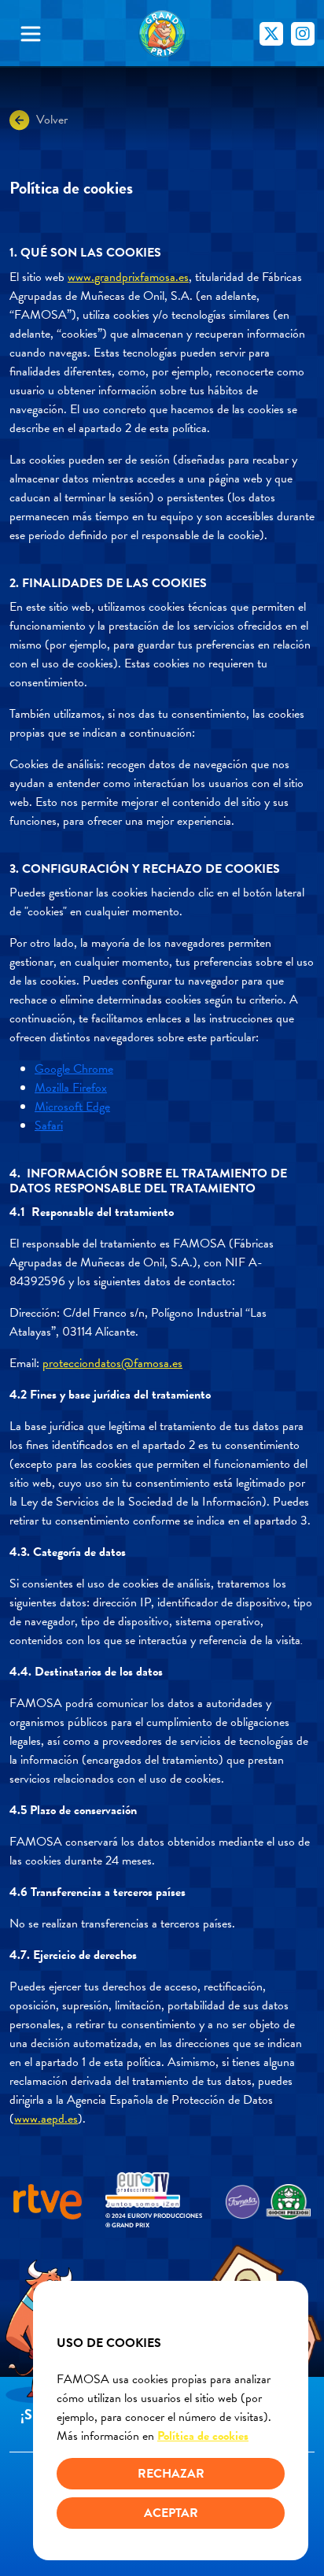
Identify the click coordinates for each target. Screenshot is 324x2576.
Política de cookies (203, 2436)
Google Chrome (74, 1069)
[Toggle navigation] (49, 34)
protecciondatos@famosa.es (112, 1363)
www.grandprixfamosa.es (128, 277)
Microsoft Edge (72, 1107)
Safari (49, 1125)
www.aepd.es (46, 2119)
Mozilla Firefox (71, 1088)
